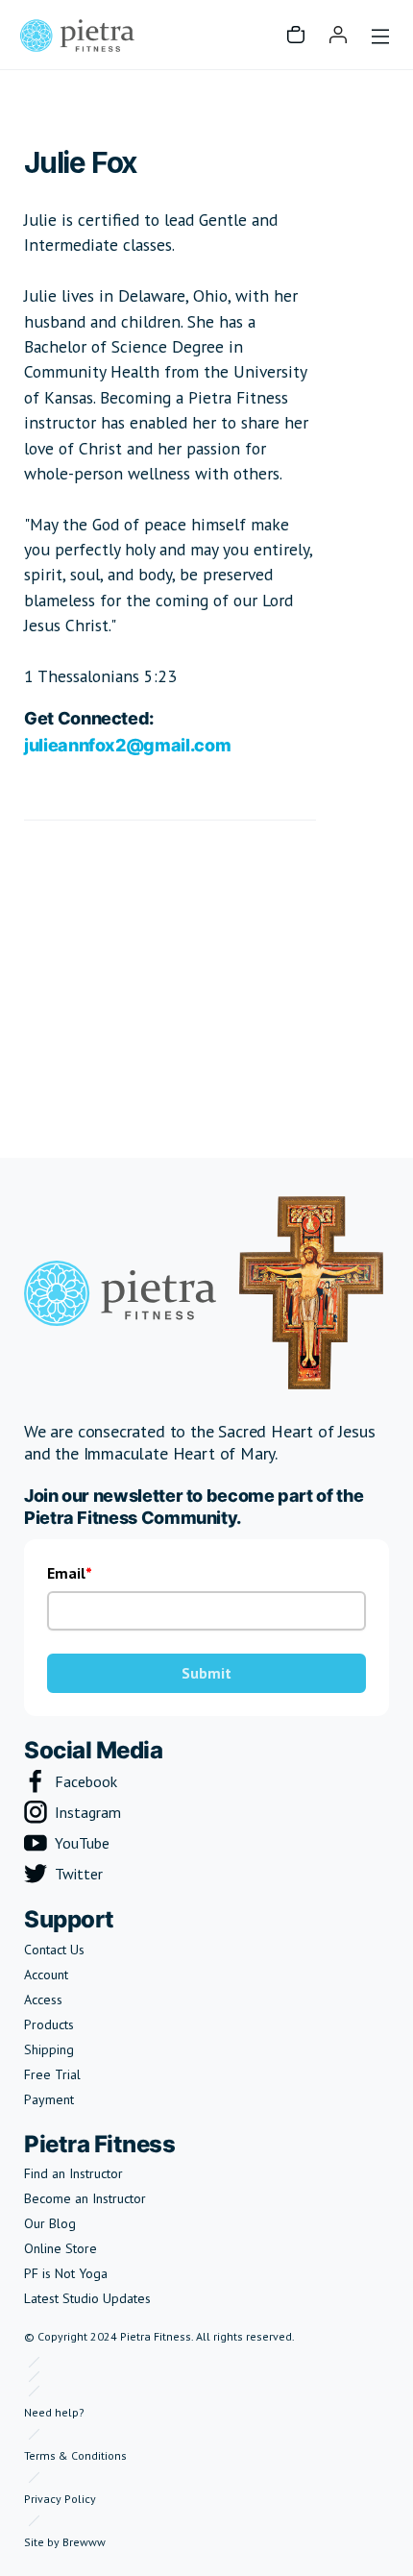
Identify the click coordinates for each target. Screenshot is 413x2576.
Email (66, 1573)
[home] (77, 35)
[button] (296, 35)
